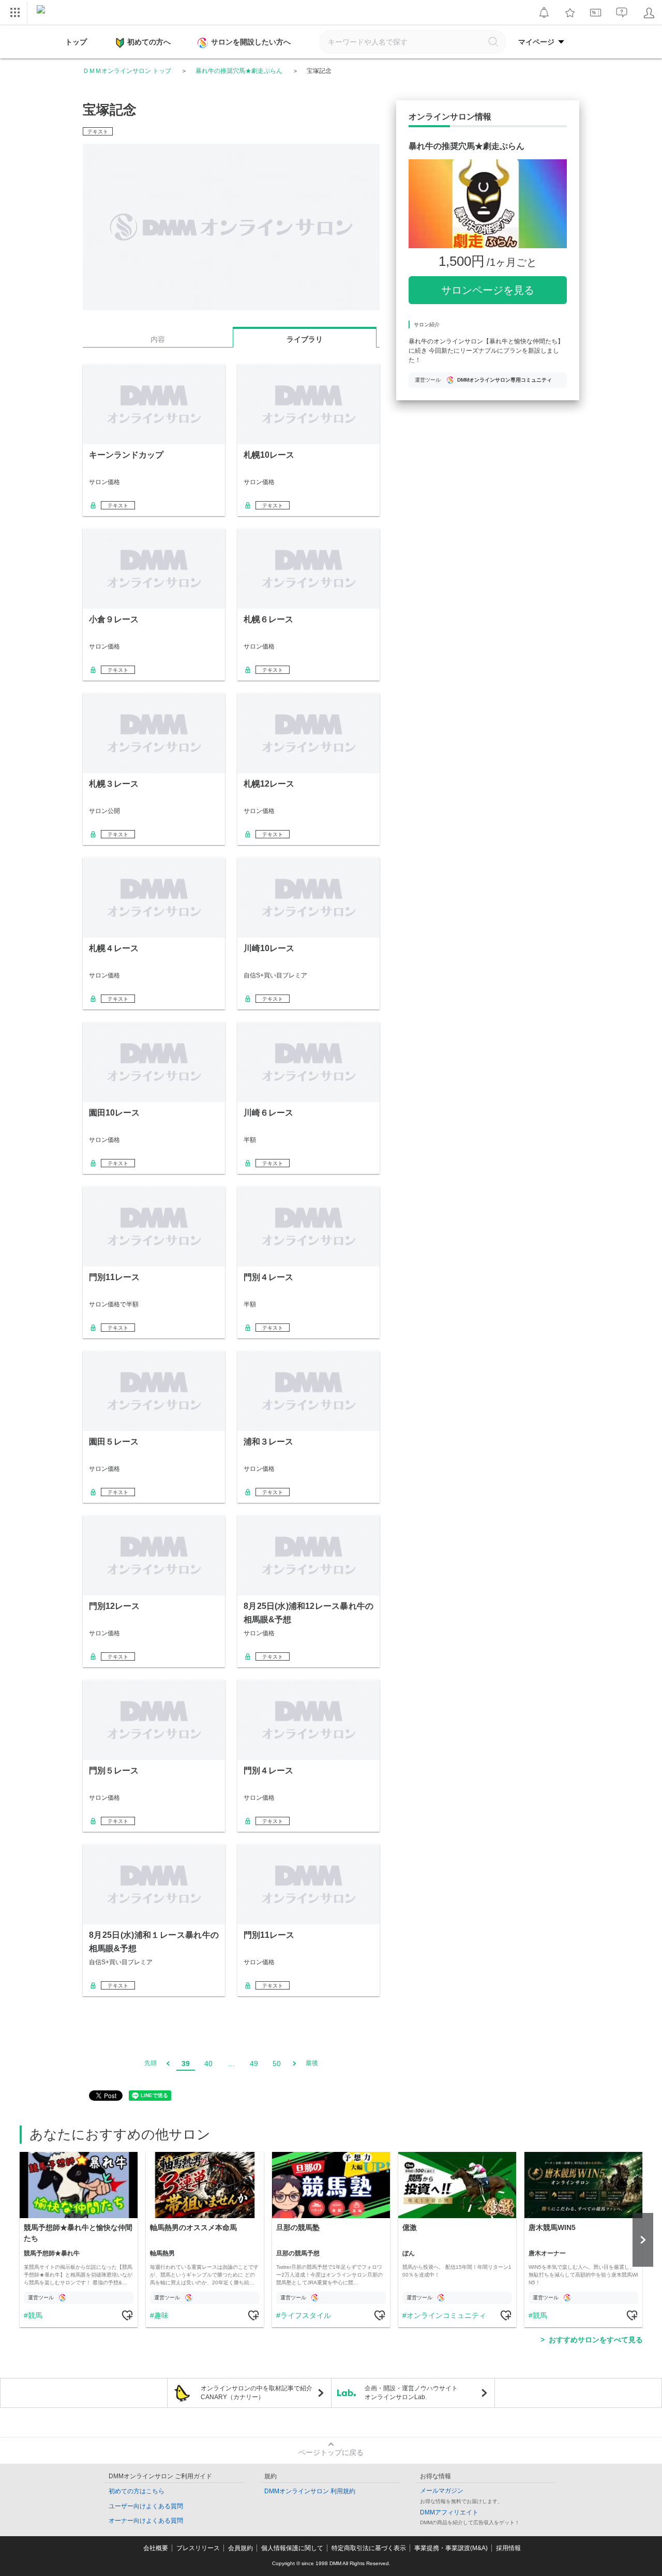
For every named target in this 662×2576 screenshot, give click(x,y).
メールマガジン (442, 2491)
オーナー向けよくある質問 (146, 2521)
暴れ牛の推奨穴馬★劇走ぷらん (239, 71)
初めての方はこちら (137, 2491)
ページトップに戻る (331, 2452)
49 (254, 2063)
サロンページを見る (488, 290)
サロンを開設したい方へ (251, 42)
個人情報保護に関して (292, 2548)
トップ (76, 42)
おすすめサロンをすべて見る (596, 2340)
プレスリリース (198, 2548)
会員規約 (240, 2548)
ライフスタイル (306, 2315)
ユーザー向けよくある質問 (146, 2506)
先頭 (151, 2063)
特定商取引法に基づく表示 (369, 2548)
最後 (312, 2063)
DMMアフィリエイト (449, 2512)
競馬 (35, 2315)
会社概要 (156, 2548)
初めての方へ (149, 42)
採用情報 (508, 2548)
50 (277, 2063)
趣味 (161, 2315)
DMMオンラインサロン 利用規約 (310, 2491)
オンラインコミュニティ (446, 2315)
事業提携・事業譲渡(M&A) (451, 2548)
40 (208, 2063)
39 (186, 2063)
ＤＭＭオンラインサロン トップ (127, 71)
